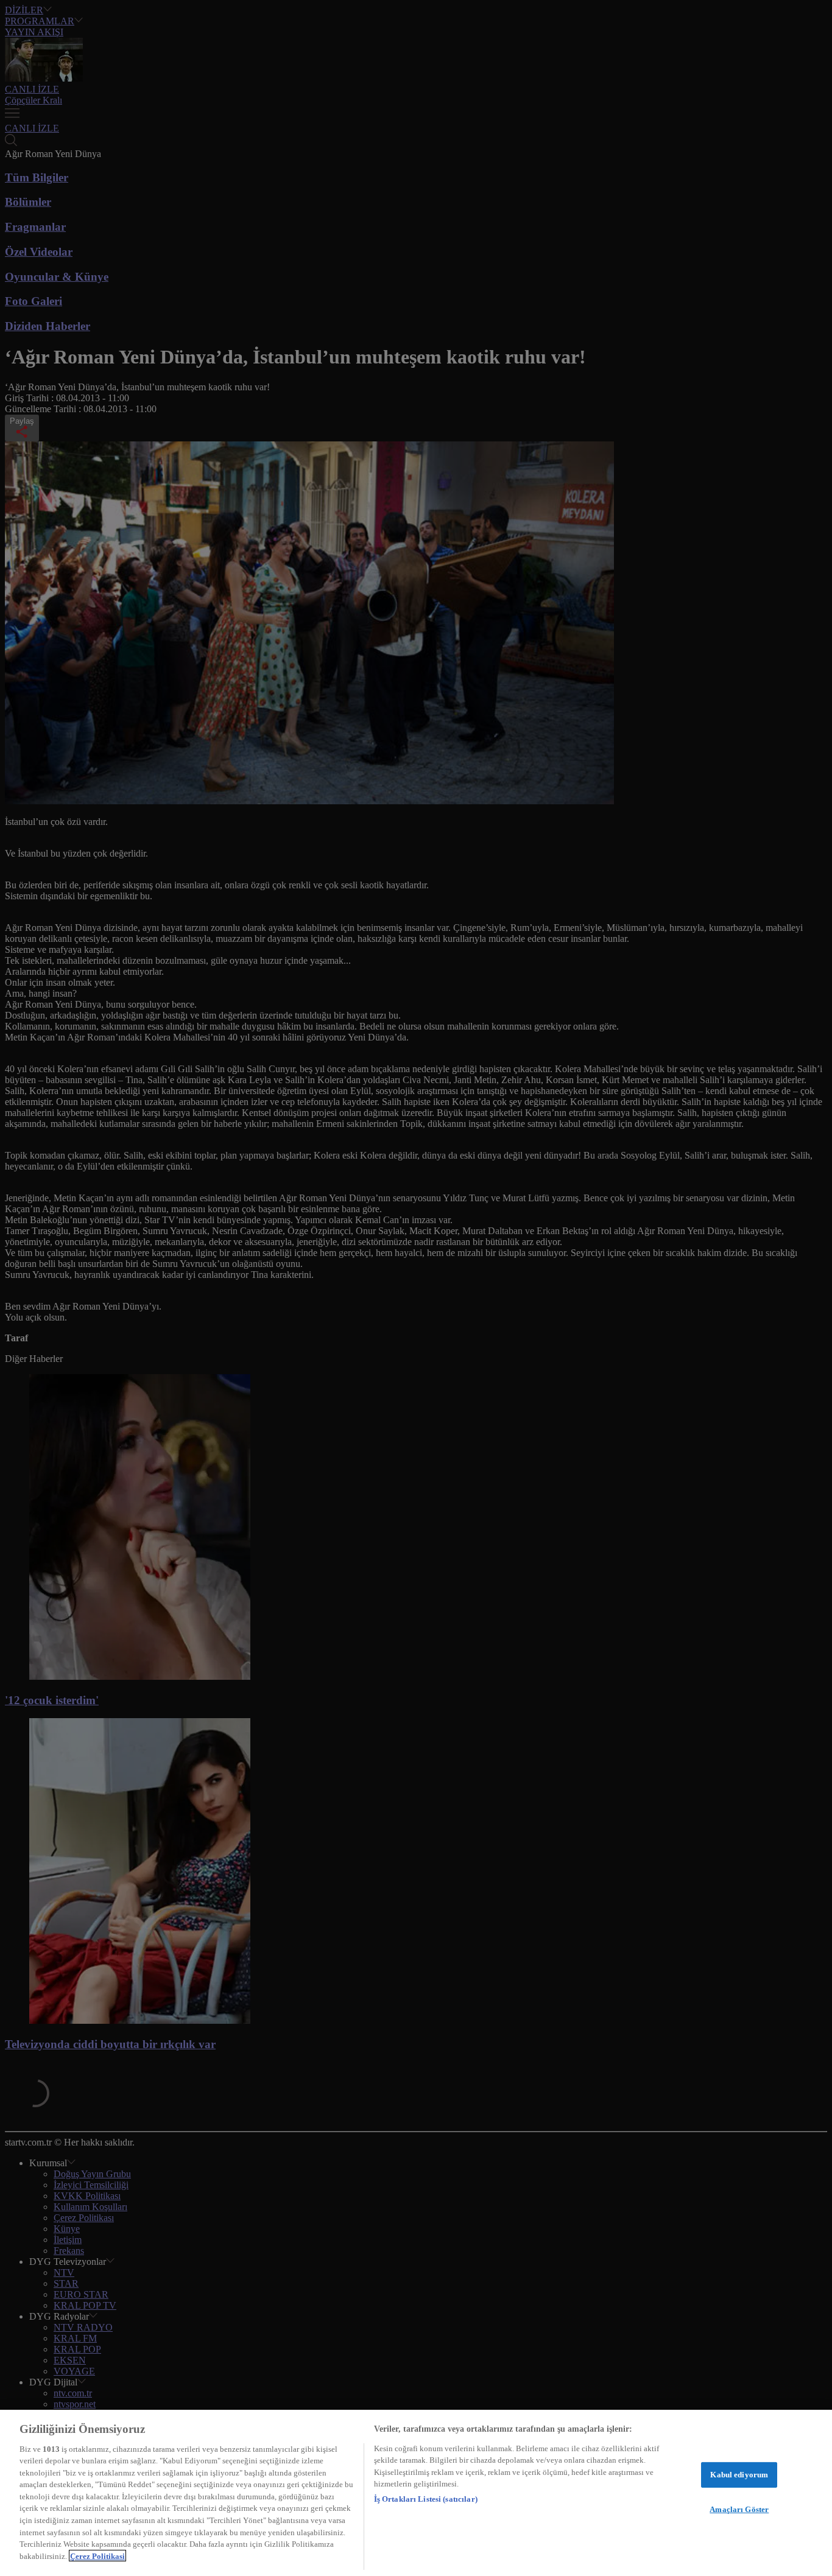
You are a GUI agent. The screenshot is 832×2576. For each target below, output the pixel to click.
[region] (416, 2493)
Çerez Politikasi (97, 2556)
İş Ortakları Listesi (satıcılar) (426, 2499)
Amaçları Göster (739, 2509)
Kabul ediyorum (739, 2475)
